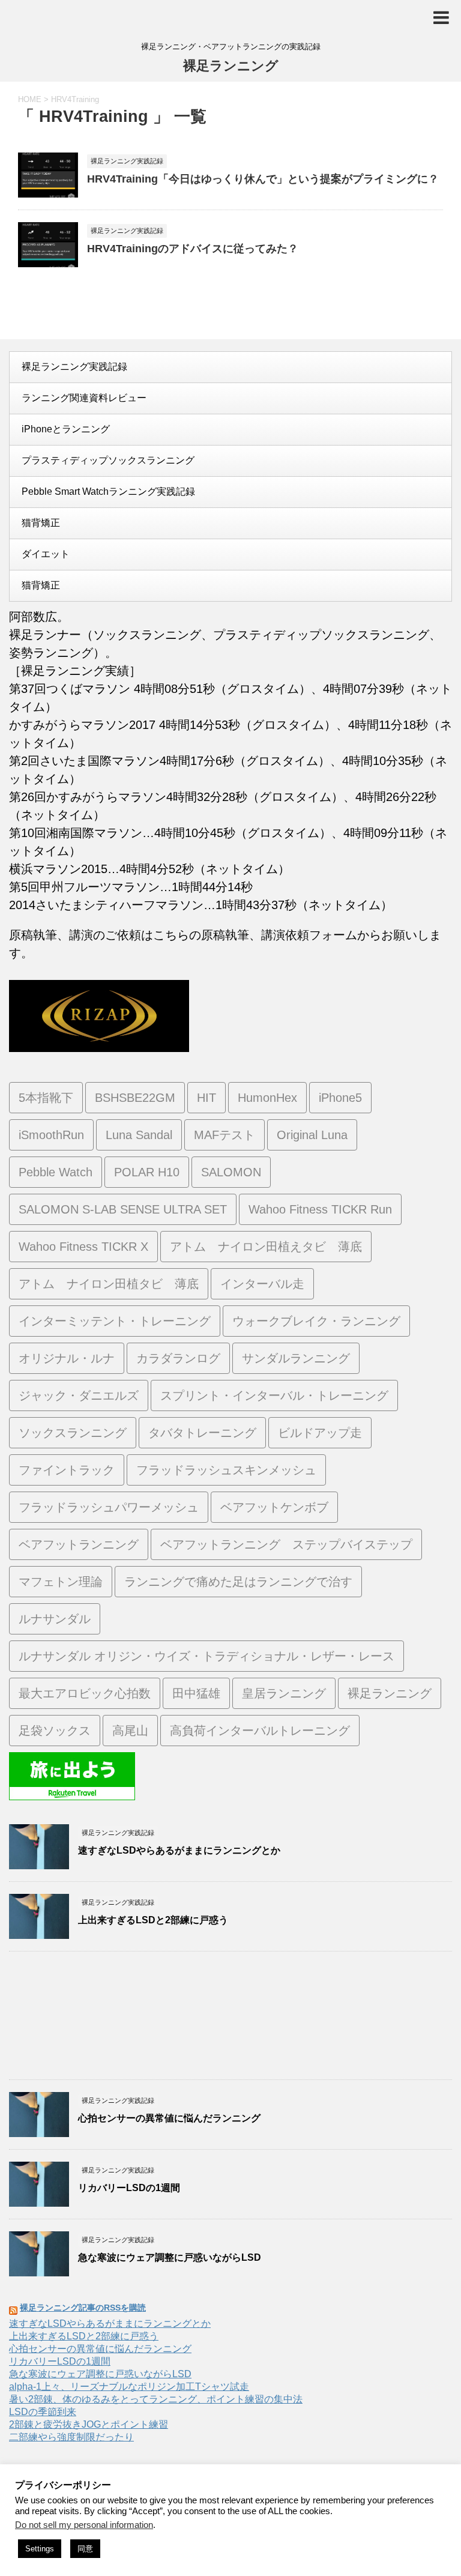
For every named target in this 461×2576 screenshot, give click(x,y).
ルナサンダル (55, 1619)
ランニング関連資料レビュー (84, 398)
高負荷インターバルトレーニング (260, 1731)
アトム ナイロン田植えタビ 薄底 (266, 1247)
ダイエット (46, 554)
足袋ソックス (55, 1731)
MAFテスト (224, 1135)
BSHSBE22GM (135, 1098)
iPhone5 (340, 1098)
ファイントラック (67, 1470)
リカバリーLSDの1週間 (129, 2188)
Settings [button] (40, 2549)
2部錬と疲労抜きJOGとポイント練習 (89, 2424)
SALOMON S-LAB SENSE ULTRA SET (123, 1209)
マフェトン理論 (61, 1582)
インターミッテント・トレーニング (115, 1321)
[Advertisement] (230, 2018)
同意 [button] (85, 2549)
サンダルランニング (296, 1358)
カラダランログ (178, 1358)
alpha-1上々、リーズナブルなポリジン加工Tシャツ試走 (129, 2387)
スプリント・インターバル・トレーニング (274, 1395)
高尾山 (130, 1731)
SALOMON (231, 1172)
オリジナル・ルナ (67, 1358)
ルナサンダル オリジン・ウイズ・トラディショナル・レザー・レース (206, 1656)
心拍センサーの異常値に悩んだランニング (169, 2118)
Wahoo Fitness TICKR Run (320, 1209)
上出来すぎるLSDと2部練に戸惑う (153, 1920)
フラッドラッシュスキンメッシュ (226, 1470)
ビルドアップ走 (320, 1433)
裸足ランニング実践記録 (74, 367)
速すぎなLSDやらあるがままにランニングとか (179, 1850)
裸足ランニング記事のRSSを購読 (83, 2308)
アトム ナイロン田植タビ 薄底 (109, 1284)
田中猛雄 (196, 1693)
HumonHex (267, 1098)
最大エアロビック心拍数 (85, 1693)
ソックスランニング (73, 1433)
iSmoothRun (51, 1135)
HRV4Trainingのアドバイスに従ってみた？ (193, 249)
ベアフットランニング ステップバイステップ (286, 1544)
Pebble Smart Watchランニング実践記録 (108, 491)
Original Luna (312, 1135)
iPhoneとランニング (66, 429)
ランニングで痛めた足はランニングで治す (238, 1582)
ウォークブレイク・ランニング (316, 1321)
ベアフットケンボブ (274, 1507)
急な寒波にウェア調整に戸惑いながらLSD (170, 2257)
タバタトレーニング (202, 1433)
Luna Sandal (139, 1135)
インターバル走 (262, 1284)
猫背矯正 (41, 523)
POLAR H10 (147, 1172)
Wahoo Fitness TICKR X (83, 1247)
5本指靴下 (46, 1098)
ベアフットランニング (79, 1544)
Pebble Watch (56, 1172)
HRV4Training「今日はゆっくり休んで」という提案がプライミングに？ (263, 179)
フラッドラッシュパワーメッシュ (109, 1507)
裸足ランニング (231, 66)
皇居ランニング (284, 1693)
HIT (206, 1098)
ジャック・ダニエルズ (79, 1395)
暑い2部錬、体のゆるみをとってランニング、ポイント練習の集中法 (156, 2399)
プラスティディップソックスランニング (108, 460)
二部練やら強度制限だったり (71, 2437)
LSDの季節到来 (43, 2412)
